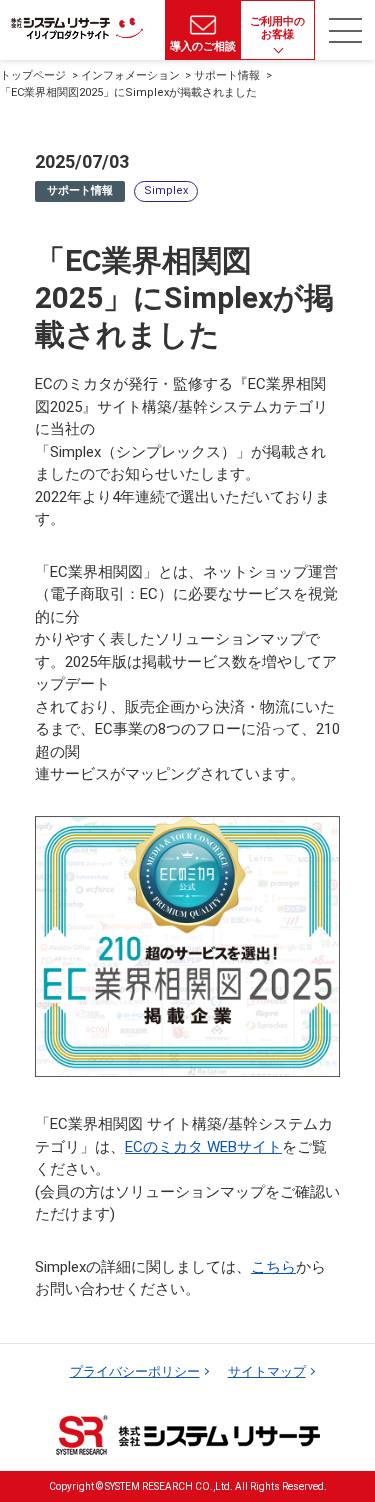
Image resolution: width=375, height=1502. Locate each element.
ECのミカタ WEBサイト (203, 1147)
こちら (273, 1267)
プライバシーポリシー (135, 1371)
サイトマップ (267, 1371)
